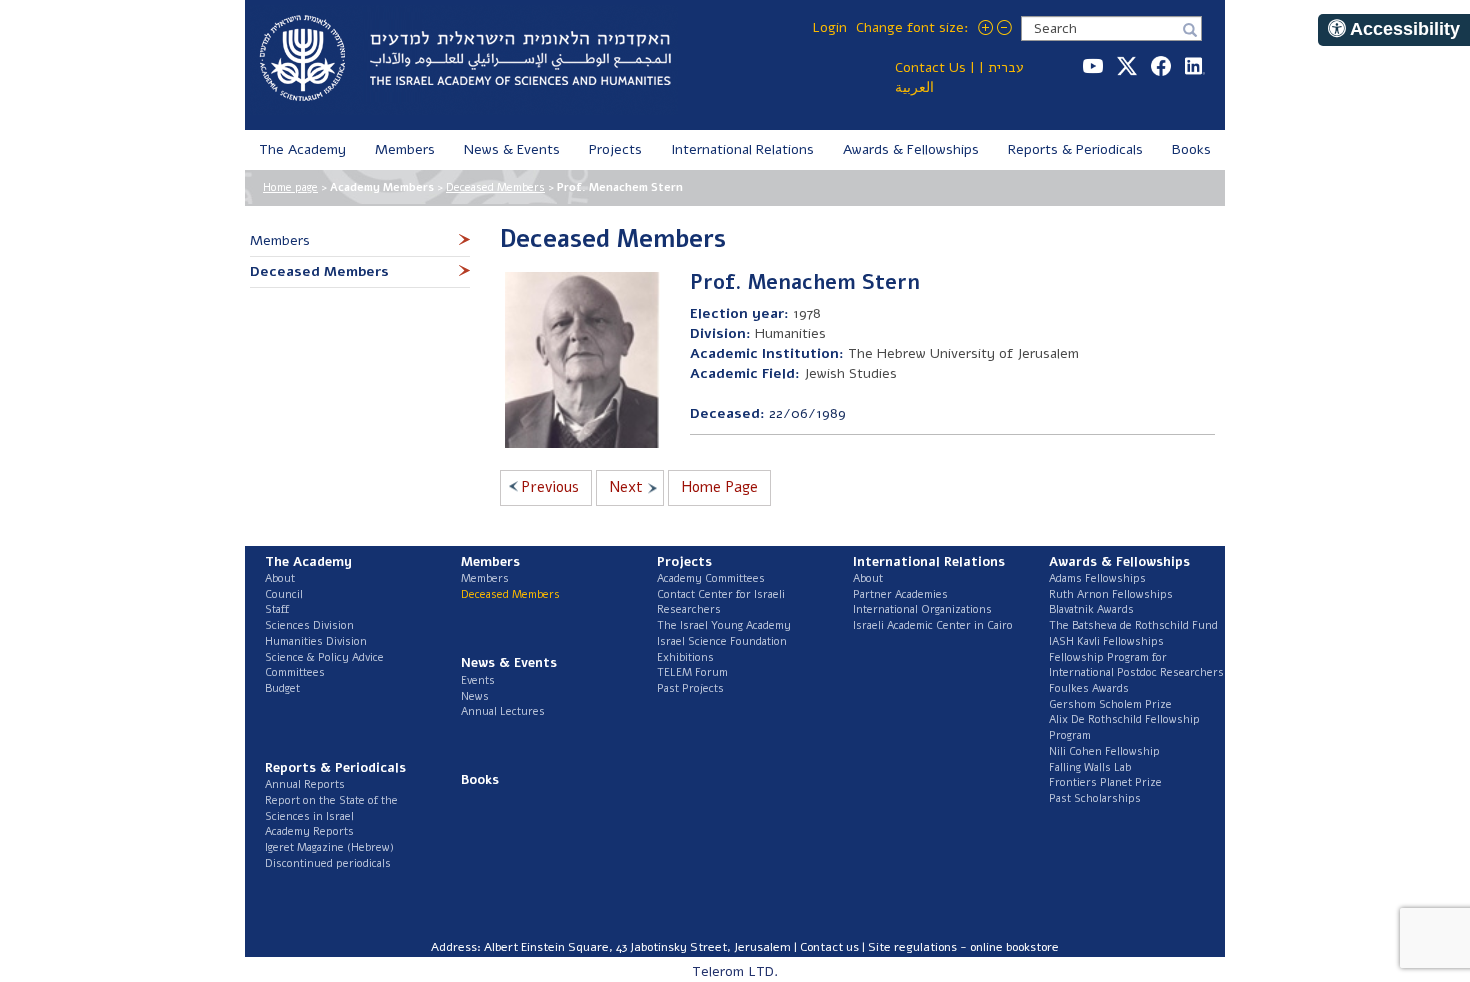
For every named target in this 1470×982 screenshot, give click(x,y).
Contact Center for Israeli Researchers (721, 602)
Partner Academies (900, 594)
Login (829, 27)
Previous (550, 487)
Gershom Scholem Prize (1110, 704)
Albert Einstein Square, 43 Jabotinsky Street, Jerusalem (637, 947)
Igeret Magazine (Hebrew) (329, 847)
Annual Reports (305, 784)
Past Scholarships (1095, 798)
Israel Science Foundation (722, 641)
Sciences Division (309, 625)
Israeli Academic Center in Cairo (933, 625)
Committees (295, 672)
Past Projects (690, 688)
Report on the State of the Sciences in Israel (331, 808)
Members (485, 578)
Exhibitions (685, 657)
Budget (282, 688)
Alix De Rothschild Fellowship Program (1124, 727)
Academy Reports (309, 831)
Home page (290, 187)
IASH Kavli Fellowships (1106, 641)
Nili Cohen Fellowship (1104, 751)
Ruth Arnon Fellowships (1111, 594)
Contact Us (930, 67)
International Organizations (922, 609)
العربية (914, 87)
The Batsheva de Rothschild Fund (1133, 625)
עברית (1006, 67)
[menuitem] (303, 150)
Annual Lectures (503, 711)
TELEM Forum (692, 672)
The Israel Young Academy (724, 625)
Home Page (719, 487)
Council (284, 594)
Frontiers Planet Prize (1105, 782)
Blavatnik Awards (1091, 609)
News (475, 696)
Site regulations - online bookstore (963, 947)
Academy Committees (711, 578)
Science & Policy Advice (324, 657)
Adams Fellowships (1097, 578)
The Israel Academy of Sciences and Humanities (464, 60)
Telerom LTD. (735, 971)
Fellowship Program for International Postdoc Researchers (1136, 665)
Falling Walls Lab (1090, 767)
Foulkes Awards (1089, 688)
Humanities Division (316, 641)
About (280, 578)
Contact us (829, 947)
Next (626, 487)
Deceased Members (495, 187)
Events (478, 680)
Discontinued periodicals (328, 863)
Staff (277, 609)
